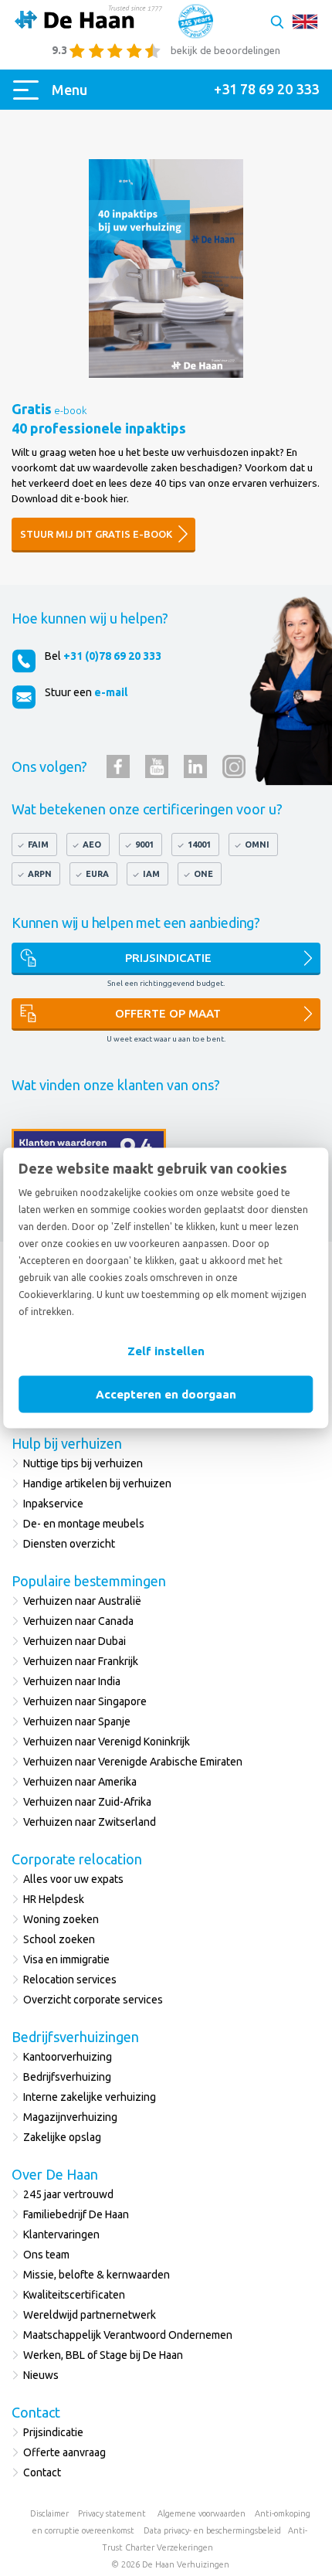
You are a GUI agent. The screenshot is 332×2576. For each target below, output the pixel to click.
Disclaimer (49, 2513)
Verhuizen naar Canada (78, 1621)
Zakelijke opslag (62, 2137)
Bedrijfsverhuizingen (75, 2037)
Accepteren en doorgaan (166, 1394)
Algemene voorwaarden (202, 2513)
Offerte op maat (168, 1013)
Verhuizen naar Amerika (80, 1782)
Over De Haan (55, 2174)
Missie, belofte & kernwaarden (97, 2275)
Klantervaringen (61, 2234)
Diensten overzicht (69, 1544)
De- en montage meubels (84, 1524)
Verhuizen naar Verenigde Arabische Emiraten (133, 1762)
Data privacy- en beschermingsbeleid (212, 2530)
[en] (305, 22)
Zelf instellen (166, 1351)
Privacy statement (112, 2513)
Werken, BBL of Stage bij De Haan (103, 2355)
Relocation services (70, 1980)
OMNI (257, 845)
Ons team (46, 2255)
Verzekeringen (185, 2547)
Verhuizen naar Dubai (75, 1641)
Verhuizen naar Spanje (77, 1721)
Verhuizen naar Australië (82, 1601)
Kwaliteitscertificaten (74, 2295)
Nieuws (41, 2375)
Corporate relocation (77, 1859)
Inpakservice (53, 1504)
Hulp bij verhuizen (67, 1443)
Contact (36, 2412)
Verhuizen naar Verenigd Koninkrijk (107, 1742)
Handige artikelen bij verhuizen (97, 1483)
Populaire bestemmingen (89, 1581)
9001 (144, 845)
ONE (203, 874)
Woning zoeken (61, 1919)
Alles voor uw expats (73, 1879)
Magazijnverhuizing (70, 2117)
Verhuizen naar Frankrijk (81, 1661)
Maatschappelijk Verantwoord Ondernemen (128, 2335)
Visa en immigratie (66, 1959)
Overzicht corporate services (93, 2000)
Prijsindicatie (168, 958)
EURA (97, 874)
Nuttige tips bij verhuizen (83, 1463)
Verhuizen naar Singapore (85, 1701)
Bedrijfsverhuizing (67, 2077)
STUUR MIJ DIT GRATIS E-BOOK (96, 534)
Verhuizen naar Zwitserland (90, 1822)
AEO (92, 845)
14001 (199, 845)
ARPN (40, 874)
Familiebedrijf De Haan (76, 2214)
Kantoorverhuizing (68, 2057)
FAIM (38, 845)
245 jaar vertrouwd (68, 2194)
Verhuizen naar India (72, 1681)
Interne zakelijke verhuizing (90, 2097)
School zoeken (59, 1939)
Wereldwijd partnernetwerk (90, 2315)
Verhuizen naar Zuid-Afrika (87, 1802)
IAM (151, 874)
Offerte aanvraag (64, 2452)
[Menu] (29, 90)
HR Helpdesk (54, 1899)
